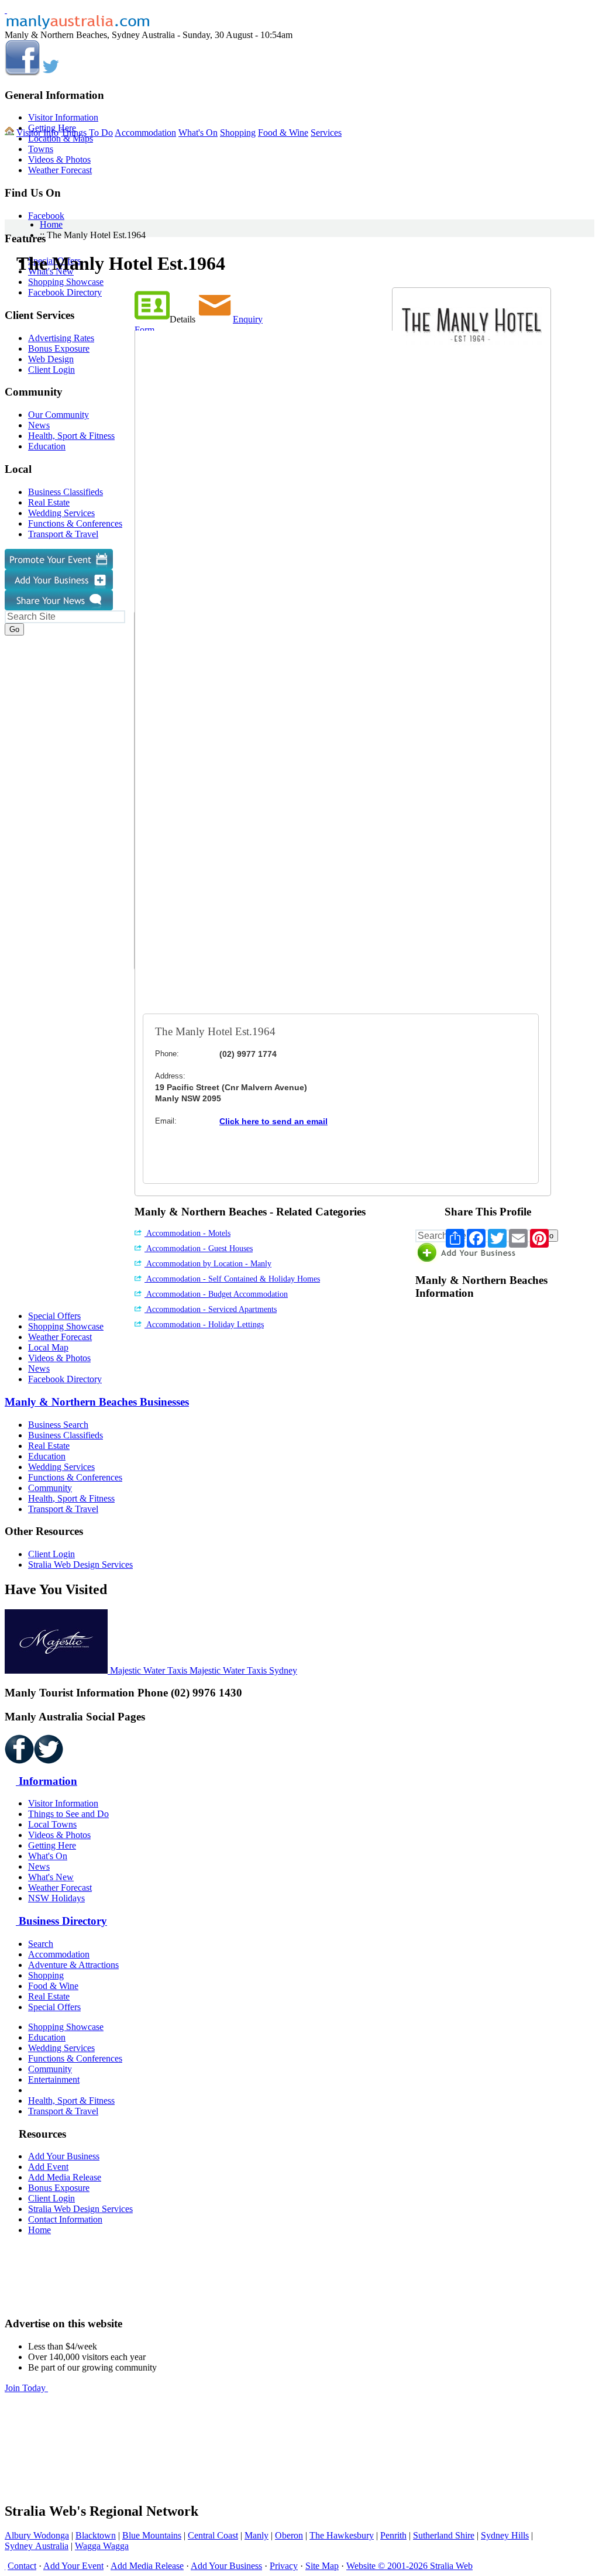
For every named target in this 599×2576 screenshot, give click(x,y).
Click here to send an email (273, 1121)
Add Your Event (73, 2566)
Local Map (48, 1347)
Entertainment (54, 2079)
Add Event (48, 2167)
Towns (41, 149)
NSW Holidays (56, 1898)
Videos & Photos (59, 159)
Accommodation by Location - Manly (208, 1264)
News (39, 1368)
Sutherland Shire (444, 2535)
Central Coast (213, 2535)
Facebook (46, 216)
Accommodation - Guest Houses (199, 1248)
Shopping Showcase (66, 1326)
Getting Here (52, 1845)
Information (47, 1781)
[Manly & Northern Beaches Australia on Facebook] (22, 72)
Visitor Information (63, 117)
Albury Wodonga (37, 2535)
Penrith (393, 2535)
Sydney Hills (505, 2535)
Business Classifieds (66, 1435)
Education (47, 1456)
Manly (257, 2535)
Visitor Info (37, 133)
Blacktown (96, 2535)
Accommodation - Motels (187, 1233)
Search (41, 1944)
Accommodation (145, 133)
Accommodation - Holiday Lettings (204, 1325)
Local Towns (52, 1824)
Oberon (289, 2535)
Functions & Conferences (75, 1477)
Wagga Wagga (102, 2546)
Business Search (58, 1425)
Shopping (238, 133)
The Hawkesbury (342, 2535)
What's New (51, 1877)
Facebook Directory (65, 1379)
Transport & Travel (63, 1509)
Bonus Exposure (59, 2188)
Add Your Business (64, 2156)
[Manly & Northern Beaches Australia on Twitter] (51, 72)
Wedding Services (61, 1467)
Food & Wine (283, 133)
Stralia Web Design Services (80, 1565)
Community (50, 1488)
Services (326, 133)
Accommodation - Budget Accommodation (216, 1294)
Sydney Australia (37, 2546)
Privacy (284, 2566)
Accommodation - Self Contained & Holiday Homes (232, 1279)
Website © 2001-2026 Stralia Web (409, 2566)
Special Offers (54, 1316)
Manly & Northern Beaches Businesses (97, 1402)
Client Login (51, 1554)
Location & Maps (61, 138)
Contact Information (65, 2219)
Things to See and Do (68, 1814)
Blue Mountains (152, 2535)
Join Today (26, 2388)
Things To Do (87, 133)
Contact (22, 2566)
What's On (198, 133)
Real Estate (49, 1446)
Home (51, 224)
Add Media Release (65, 2177)
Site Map (322, 2566)
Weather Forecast (60, 170)
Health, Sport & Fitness (71, 1498)
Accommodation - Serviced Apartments (211, 1309)
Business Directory (61, 1921)
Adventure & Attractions (73, 1965)
